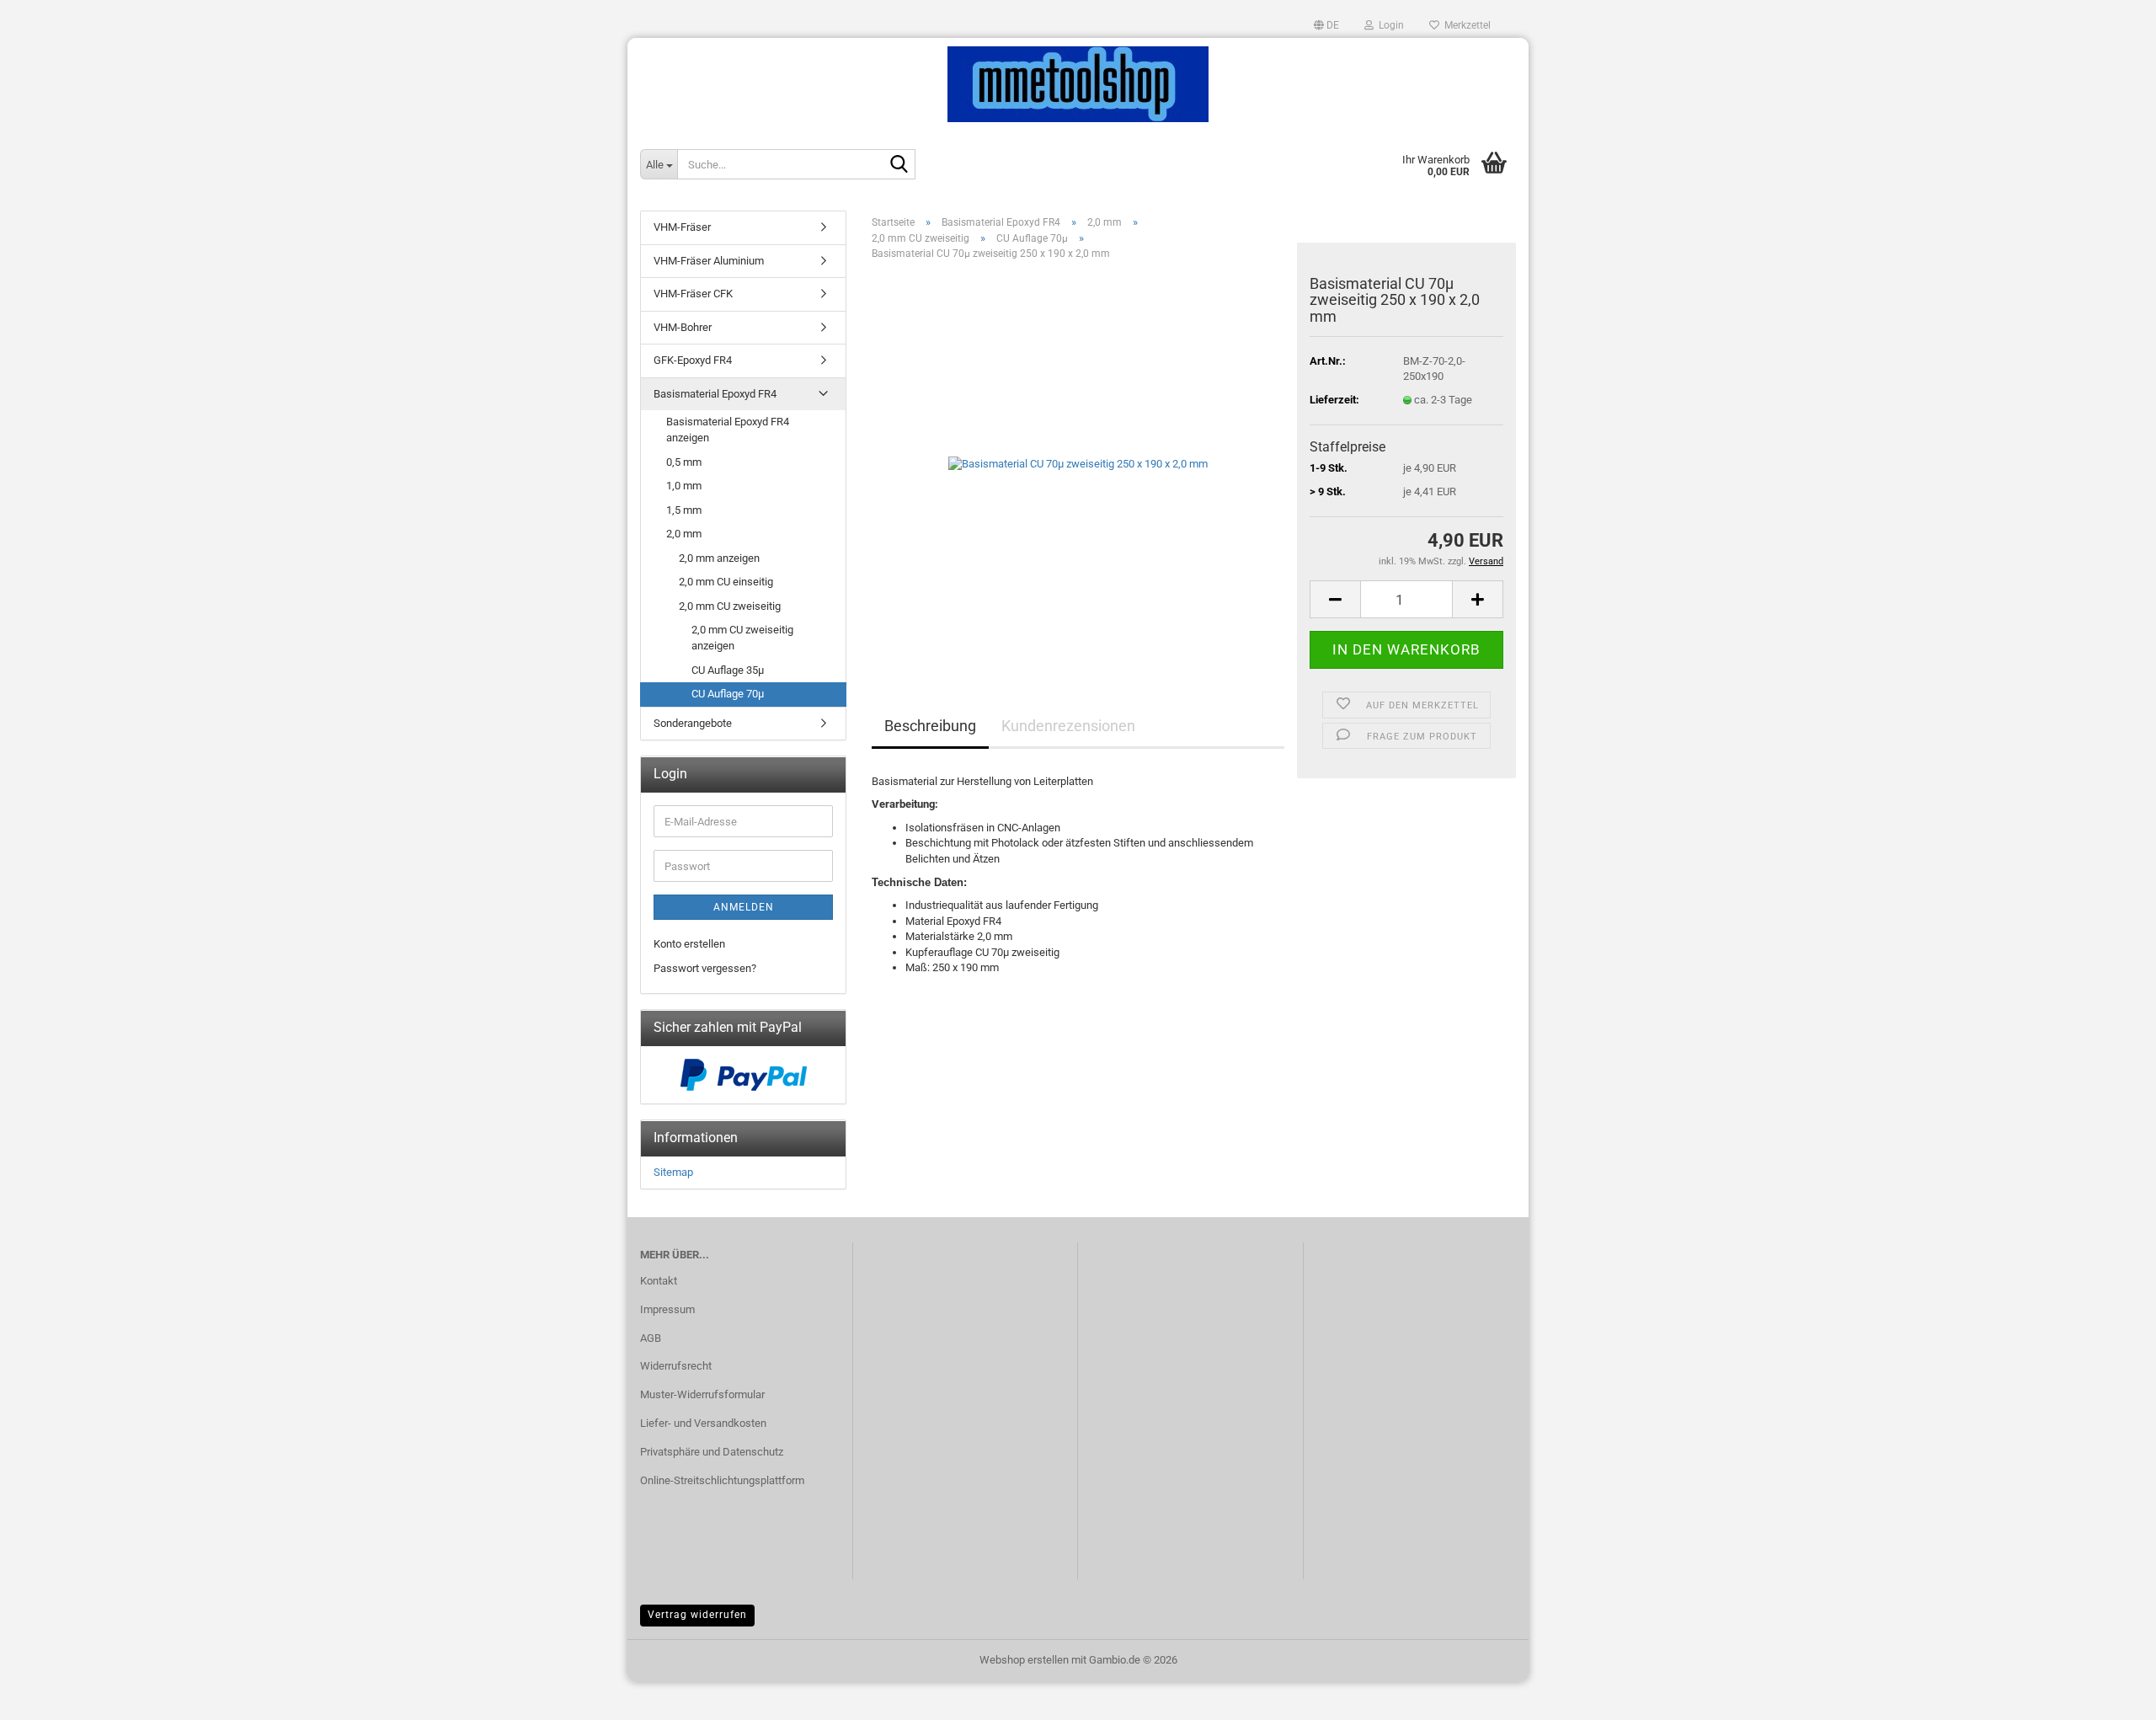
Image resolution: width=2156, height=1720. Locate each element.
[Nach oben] (2110, 1695)
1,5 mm (684, 510)
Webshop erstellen (1024, 1660)
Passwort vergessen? (705, 968)
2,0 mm (684, 534)
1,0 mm (684, 486)
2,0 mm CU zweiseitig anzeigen (742, 638)
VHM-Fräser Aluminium (709, 261)
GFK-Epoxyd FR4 (693, 360)
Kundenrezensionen (1068, 726)
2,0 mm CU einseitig (726, 582)
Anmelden (744, 907)
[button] (1326, 25)
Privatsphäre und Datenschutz (712, 1452)
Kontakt (659, 1281)
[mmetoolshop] (1078, 84)
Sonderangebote (693, 723)
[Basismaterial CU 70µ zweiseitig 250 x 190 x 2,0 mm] (1078, 463)
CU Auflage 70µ (728, 694)
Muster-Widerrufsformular (702, 1394)
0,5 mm (684, 462)
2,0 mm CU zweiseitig (730, 606)
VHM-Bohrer (683, 327)
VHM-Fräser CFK (693, 294)
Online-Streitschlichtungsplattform (722, 1480)
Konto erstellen (689, 944)
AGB (651, 1338)
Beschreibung (930, 726)
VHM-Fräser (682, 227)
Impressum (667, 1309)
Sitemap (673, 1172)
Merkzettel (1465, 25)
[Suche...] (899, 165)
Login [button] (1389, 25)
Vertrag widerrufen (697, 1615)
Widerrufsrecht (676, 1366)
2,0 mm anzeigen (719, 558)
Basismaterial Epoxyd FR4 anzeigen (728, 430)
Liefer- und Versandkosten (703, 1423)
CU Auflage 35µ (728, 670)
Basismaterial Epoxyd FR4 (715, 394)
